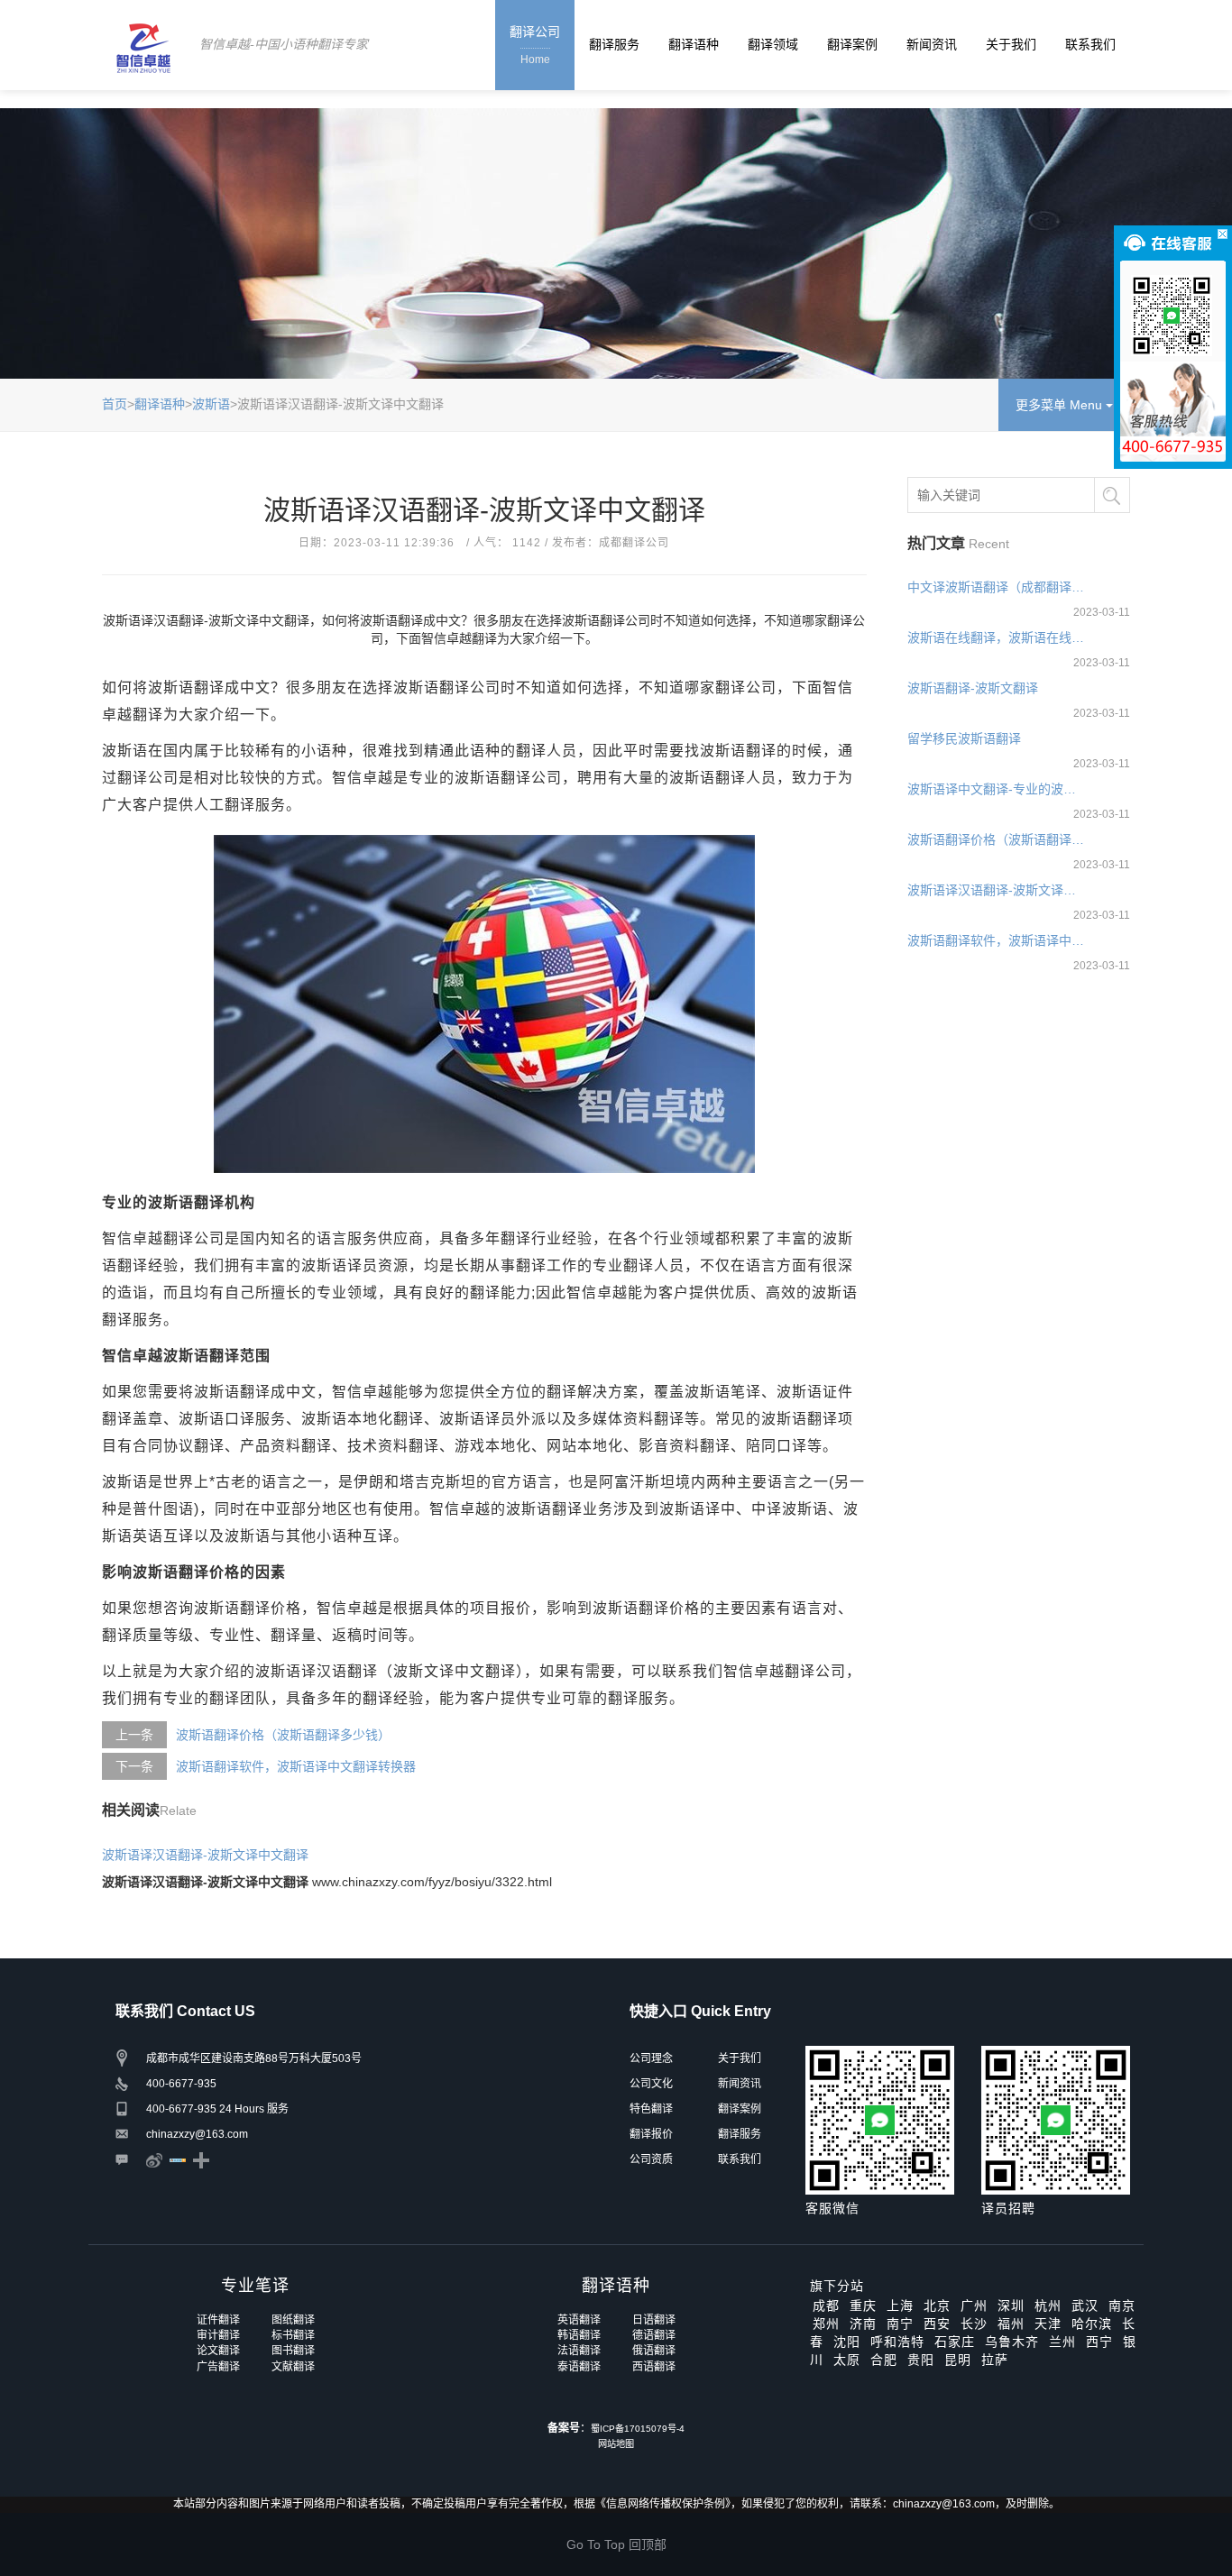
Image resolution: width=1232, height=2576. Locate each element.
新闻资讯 (932, 44)
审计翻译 (218, 2335)
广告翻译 (218, 2367)
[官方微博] (154, 2159)
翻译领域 (773, 44)
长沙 (974, 2324)
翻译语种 (694, 44)
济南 (863, 2324)
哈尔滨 (1092, 2324)
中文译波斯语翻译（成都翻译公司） (997, 587)
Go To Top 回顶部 (616, 2544)
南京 (1122, 2306)
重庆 (863, 2306)
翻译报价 (651, 2134)
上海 (900, 2306)
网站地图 (616, 2444)
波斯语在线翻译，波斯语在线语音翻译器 (997, 637)
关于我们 (1011, 44)
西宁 (1099, 2342)
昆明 (958, 2360)
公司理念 (651, 2058)
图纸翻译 (293, 2320)
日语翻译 (654, 2320)
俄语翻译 (654, 2351)
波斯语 (211, 404)
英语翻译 (579, 2320)
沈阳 (847, 2342)
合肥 (884, 2360)
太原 (847, 2360)
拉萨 (995, 2360)
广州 (974, 2306)
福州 (1011, 2324)
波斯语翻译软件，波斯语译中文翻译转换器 (296, 1766)
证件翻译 (218, 2320)
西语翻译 (654, 2367)
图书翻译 (293, 2351)
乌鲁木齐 (1012, 2342)
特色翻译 (651, 2109)
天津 (1048, 2324)
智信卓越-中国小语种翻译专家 (284, 44)
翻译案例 (852, 44)
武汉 (1085, 2306)
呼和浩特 (897, 2342)
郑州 (826, 2324)
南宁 (900, 2324)
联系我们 (1090, 44)
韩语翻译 (579, 2335)
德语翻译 (654, 2335)
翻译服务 (614, 44)
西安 (937, 2324)
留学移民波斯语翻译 (964, 738)
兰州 (1062, 2342)
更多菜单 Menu (1061, 405)
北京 (937, 2306)
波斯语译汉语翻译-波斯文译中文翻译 (205, 1855)
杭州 (1048, 2306)
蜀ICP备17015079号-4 (638, 2429)
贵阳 (921, 2360)
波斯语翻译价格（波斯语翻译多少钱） (283, 1735)
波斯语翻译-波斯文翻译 (973, 688)
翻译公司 (535, 45)
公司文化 (651, 2084)
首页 (115, 404)
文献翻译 (293, 2367)
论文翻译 (218, 2351)
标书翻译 (293, 2335)
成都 (826, 2306)
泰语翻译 (579, 2367)
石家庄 (955, 2342)
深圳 (1011, 2306)
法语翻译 (579, 2351)
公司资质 (651, 2159)
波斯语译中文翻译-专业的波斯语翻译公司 (997, 789)
